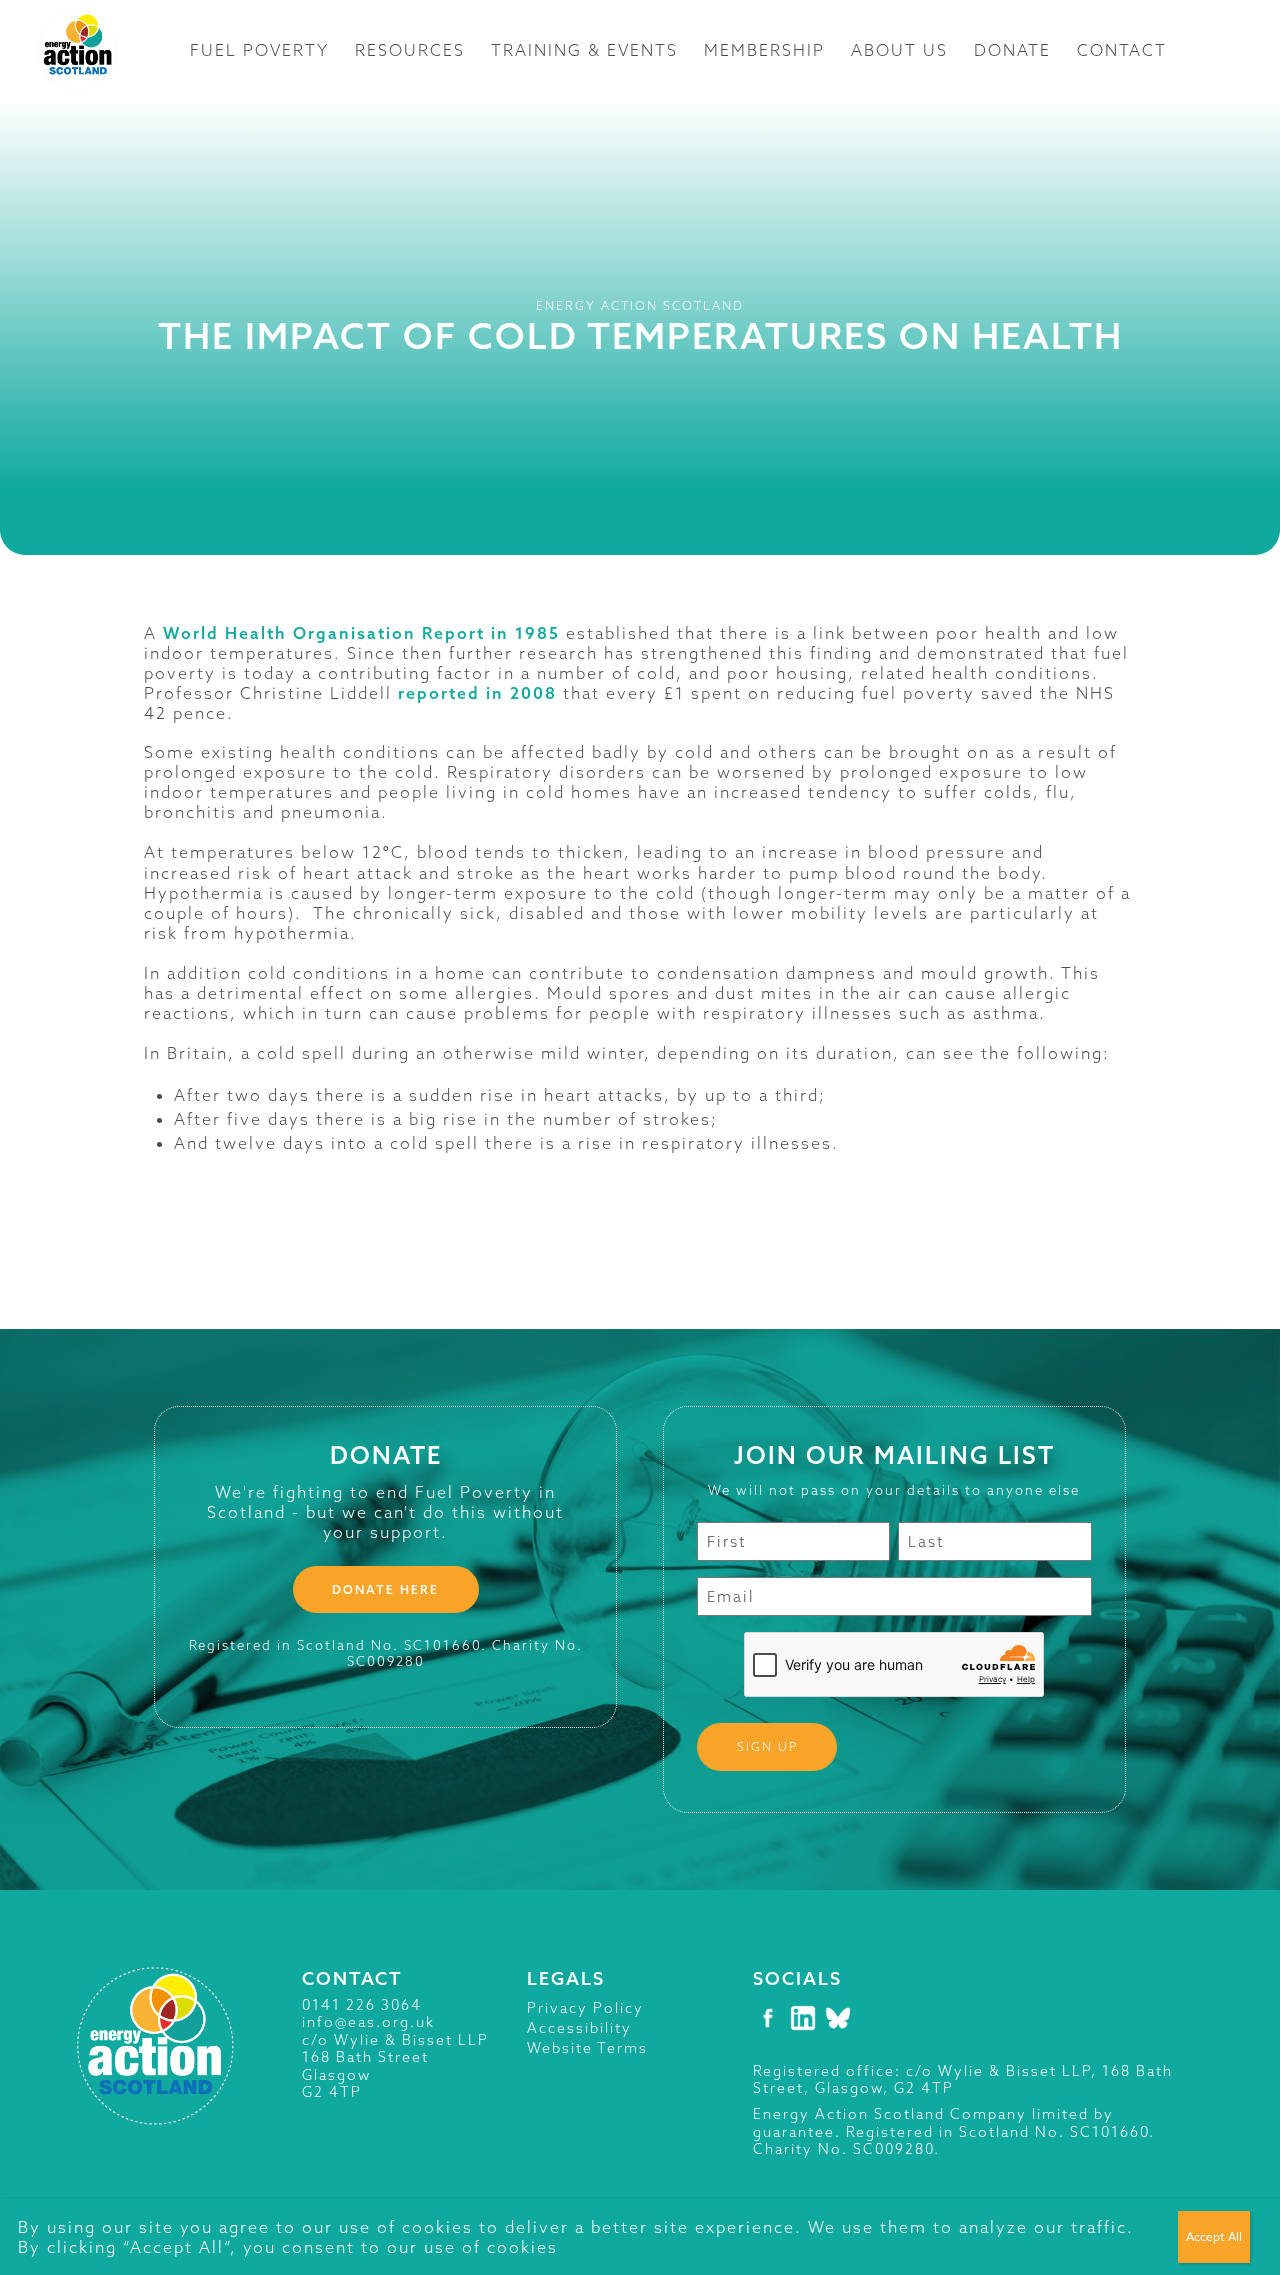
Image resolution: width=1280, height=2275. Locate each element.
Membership (764, 50)
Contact (1122, 50)
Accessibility (579, 2028)
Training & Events (584, 50)
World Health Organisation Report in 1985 (361, 633)
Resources (410, 50)
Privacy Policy (585, 2008)
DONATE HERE (385, 1589)
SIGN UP (767, 1746)
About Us (899, 50)
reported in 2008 (477, 693)
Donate (1012, 50)
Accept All (1214, 2236)
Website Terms (587, 2048)
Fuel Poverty (259, 50)
